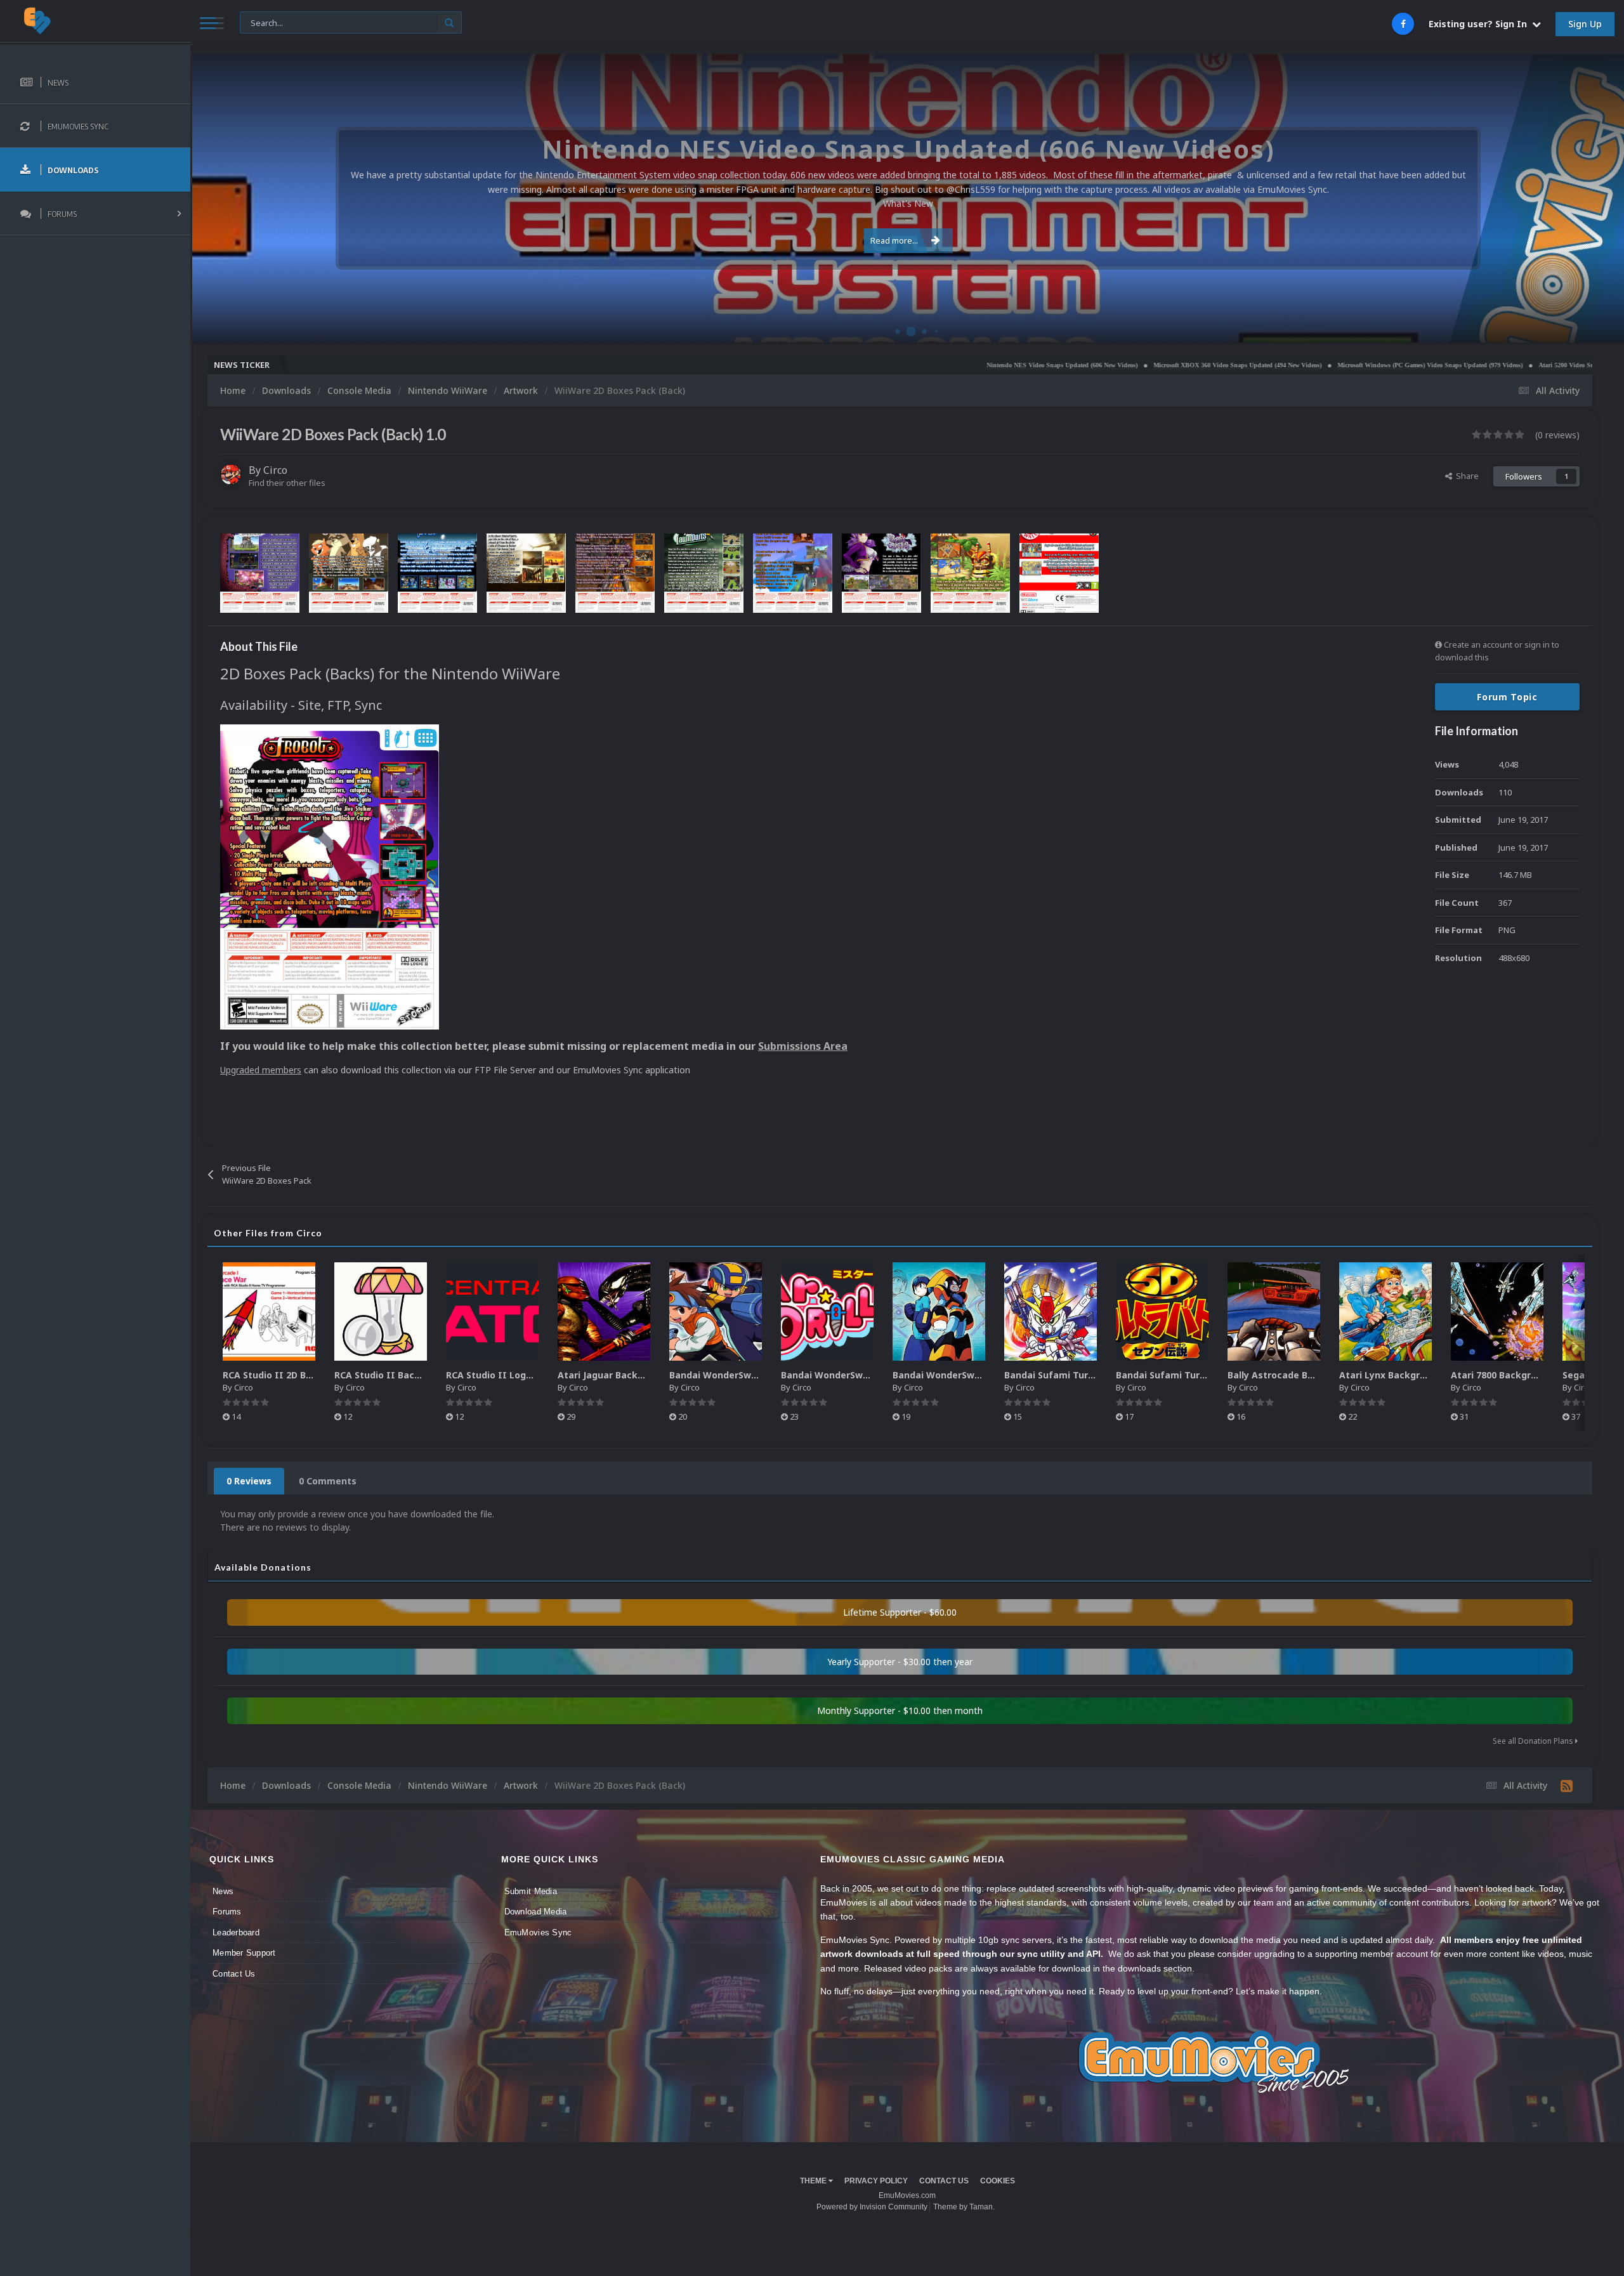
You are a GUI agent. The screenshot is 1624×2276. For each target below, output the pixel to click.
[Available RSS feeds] (1567, 1786)
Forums (227, 1912)
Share (1465, 476)
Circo (1601, 326)
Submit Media (531, 1891)
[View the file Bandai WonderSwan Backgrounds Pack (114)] (939, 1311)
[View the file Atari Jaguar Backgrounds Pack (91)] (604, 1311)
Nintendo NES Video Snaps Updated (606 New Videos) (896, 365)
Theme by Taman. (964, 2207)
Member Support (244, 1953)
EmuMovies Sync (538, 1933)
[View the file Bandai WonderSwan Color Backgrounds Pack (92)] (716, 1311)
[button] (1580, 199)
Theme (814, 2181)
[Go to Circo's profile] (231, 474)
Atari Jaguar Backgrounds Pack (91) (638, 1375)
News (223, 1891)
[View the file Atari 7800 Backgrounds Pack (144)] (1497, 1311)
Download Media (536, 1912)
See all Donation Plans (1534, 1741)
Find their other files (287, 483)
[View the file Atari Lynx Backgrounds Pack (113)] (1385, 1311)
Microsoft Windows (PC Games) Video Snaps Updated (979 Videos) (1264, 365)
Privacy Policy (876, 2181)
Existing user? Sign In (1480, 24)
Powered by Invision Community (872, 2207)
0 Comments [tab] (328, 1481)
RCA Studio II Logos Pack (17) (514, 1375)
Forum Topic (1507, 697)
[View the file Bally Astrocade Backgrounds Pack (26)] (1274, 1311)
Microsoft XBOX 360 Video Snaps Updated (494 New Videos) (1071, 365)
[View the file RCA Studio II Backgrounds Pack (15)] (381, 1311)
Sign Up (1585, 24)
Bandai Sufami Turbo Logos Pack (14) (1201, 1375)
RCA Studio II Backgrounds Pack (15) (418, 1375)
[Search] (449, 23)
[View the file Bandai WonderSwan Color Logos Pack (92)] (827, 1311)
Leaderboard (236, 1933)
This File (263, 22)
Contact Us (234, 1974)
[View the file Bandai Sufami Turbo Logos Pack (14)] (1162, 1311)
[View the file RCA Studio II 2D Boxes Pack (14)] (269, 1311)
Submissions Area (803, 1046)
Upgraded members (261, 1070)
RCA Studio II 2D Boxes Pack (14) (297, 1375)
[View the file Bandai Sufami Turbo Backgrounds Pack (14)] (1051, 1311)
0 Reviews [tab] (249, 1481)
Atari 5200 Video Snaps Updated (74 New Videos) (1440, 365)
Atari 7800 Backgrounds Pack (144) (1529, 1375)
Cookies (998, 2181)
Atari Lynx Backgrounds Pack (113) (1418, 1375)
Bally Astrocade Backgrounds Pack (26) (1317, 1375)
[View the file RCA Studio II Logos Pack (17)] (492, 1311)
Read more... (894, 240)
